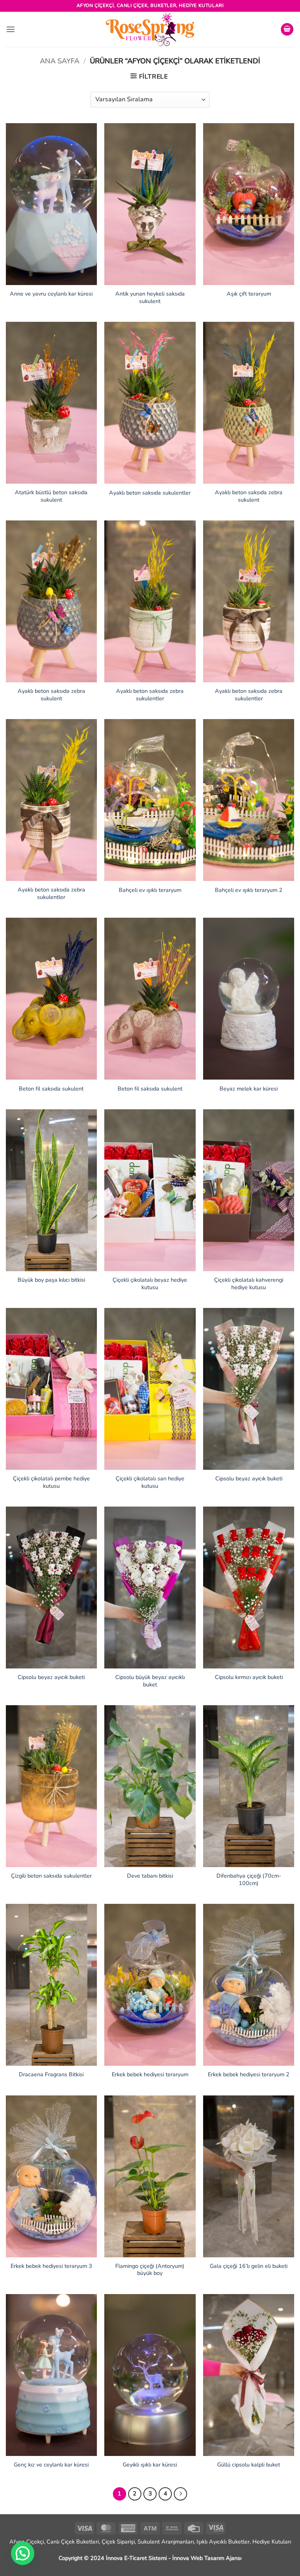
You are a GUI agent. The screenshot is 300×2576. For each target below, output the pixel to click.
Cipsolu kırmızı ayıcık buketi (249, 1677)
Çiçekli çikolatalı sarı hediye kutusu (150, 1482)
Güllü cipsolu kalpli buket (249, 2465)
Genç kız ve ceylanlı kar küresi (51, 2465)
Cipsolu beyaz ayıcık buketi (249, 1479)
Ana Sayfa (60, 61)
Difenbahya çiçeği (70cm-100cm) (249, 1879)
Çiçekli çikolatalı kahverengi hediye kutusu (249, 1284)
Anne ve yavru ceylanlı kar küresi (51, 294)
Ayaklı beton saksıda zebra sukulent (249, 496)
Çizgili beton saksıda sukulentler (51, 1876)
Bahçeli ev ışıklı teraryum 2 (249, 890)
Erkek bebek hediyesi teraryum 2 (249, 2075)
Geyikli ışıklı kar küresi (150, 2465)
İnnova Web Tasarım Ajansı (207, 2558)
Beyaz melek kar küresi (249, 1089)
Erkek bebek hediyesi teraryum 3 (51, 2266)
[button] (11, 29)
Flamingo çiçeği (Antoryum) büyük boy (150, 2270)
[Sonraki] (180, 2494)
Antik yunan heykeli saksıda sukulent (150, 297)
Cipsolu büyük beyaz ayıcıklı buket (150, 1681)
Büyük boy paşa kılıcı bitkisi (51, 1280)
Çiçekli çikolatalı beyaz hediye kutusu (150, 1284)
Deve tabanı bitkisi (150, 1876)
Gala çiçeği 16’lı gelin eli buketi (249, 2266)
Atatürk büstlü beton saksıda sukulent (51, 496)
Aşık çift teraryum (249, 294)
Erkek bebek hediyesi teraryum (150, 2075)
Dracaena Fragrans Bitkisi (51, 2075)
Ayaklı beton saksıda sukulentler (150, 493)
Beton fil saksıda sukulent (51, 1089)
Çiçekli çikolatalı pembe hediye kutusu (51, 1482)
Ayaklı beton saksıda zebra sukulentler (150, 695)
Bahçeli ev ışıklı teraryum (150, 890)
